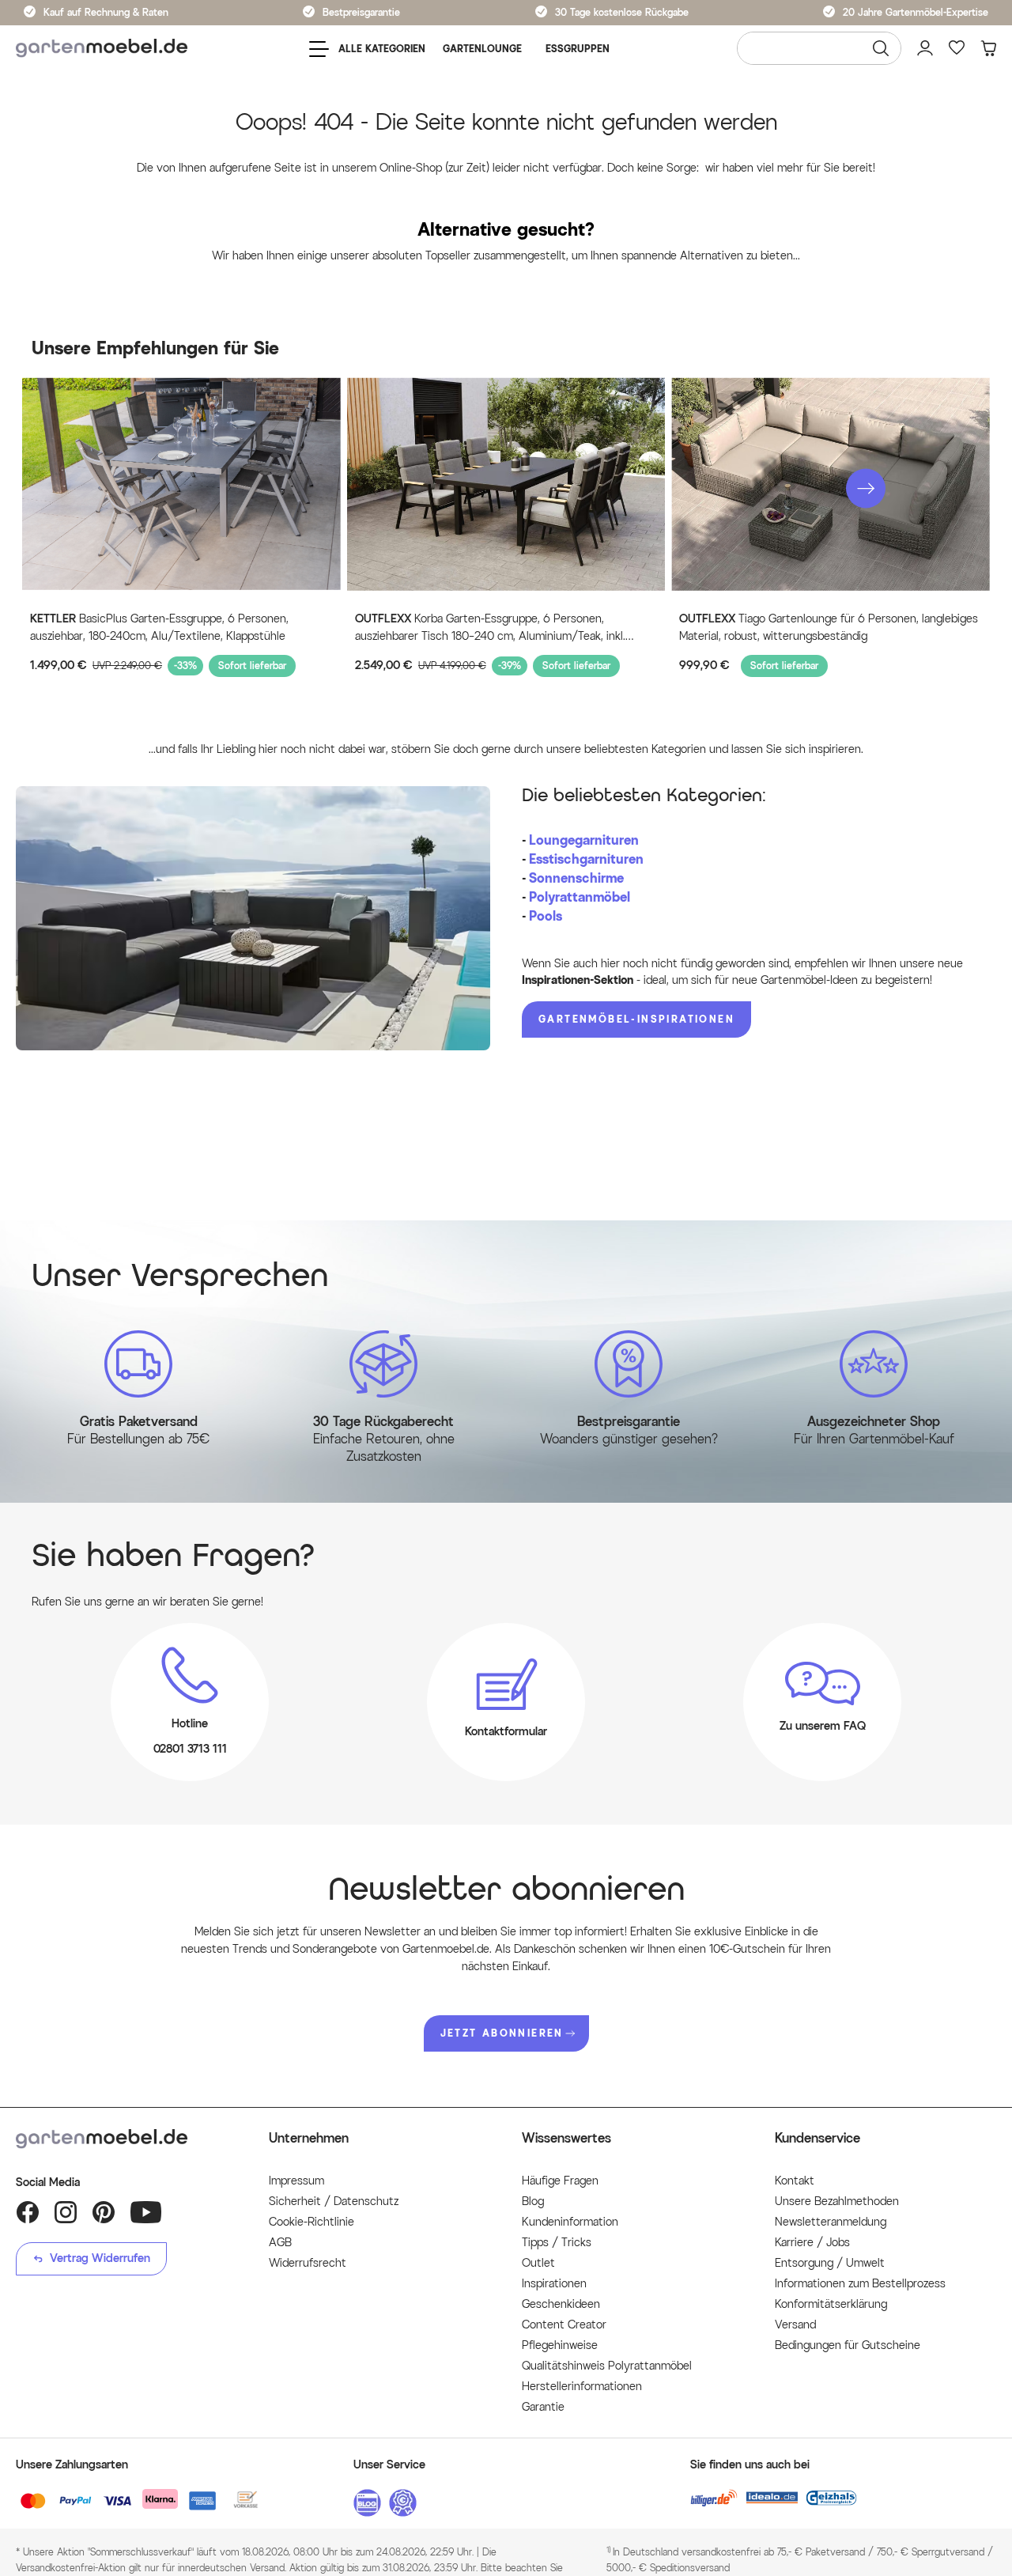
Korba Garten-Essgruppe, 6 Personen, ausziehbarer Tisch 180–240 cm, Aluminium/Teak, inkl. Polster (490, 629)
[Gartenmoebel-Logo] (126, 2139)
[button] (866, 489)
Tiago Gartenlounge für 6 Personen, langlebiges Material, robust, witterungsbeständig (829, 628)
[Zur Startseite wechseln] (102, 49)
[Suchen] (881, 48)
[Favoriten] (957, 48)
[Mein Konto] (925, 48)
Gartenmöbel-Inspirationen (636, 1019)
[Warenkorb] (988, 48)
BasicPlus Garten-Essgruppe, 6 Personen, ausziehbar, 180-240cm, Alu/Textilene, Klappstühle (159, 628)
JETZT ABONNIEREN (502, 2033)
